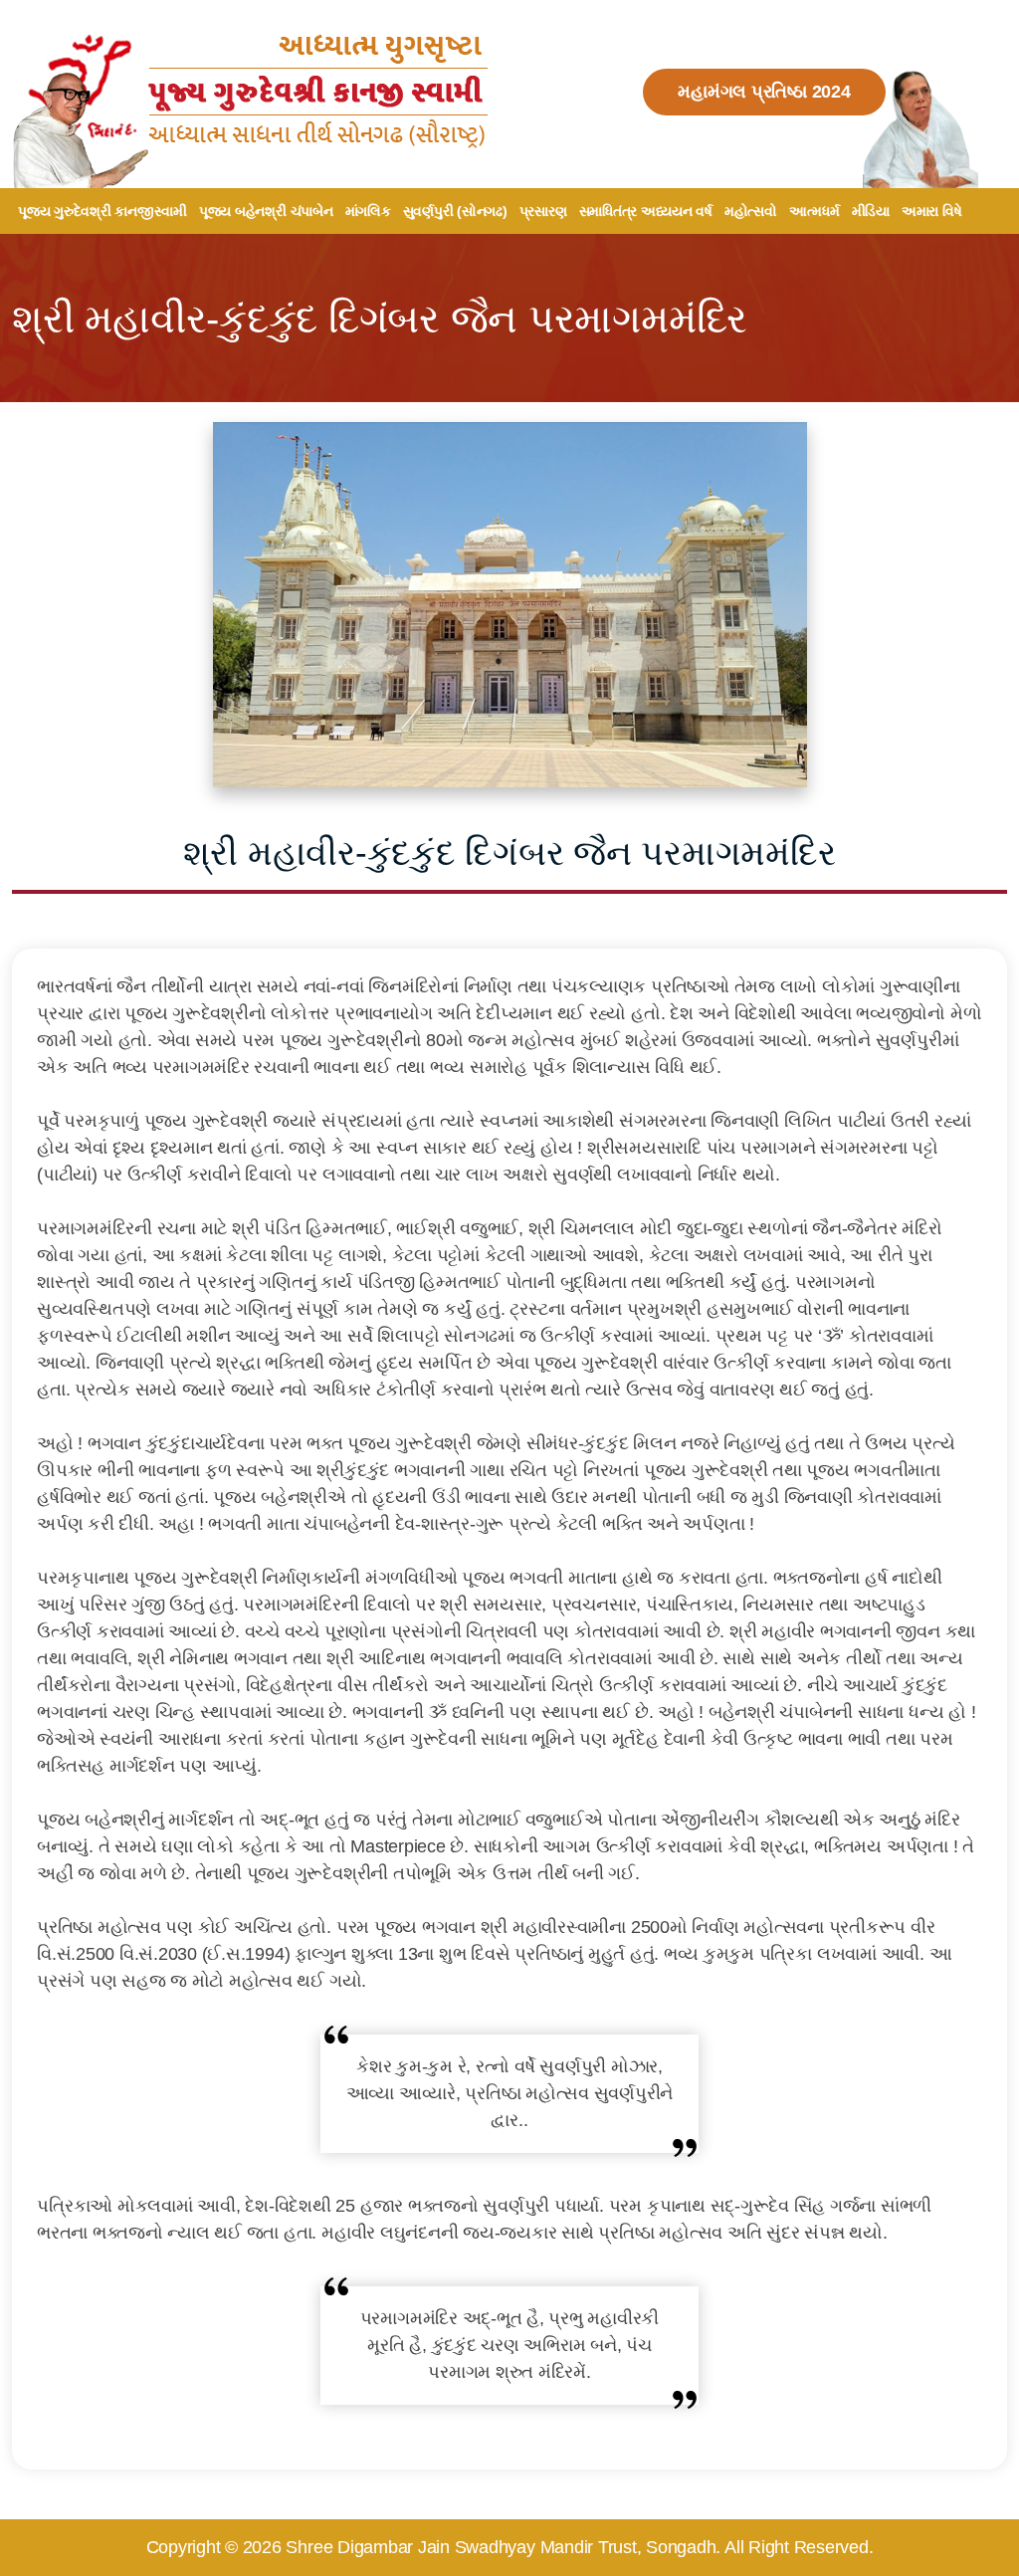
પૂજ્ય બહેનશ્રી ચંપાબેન (266, 211)
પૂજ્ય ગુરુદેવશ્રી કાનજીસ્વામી (102, 211)
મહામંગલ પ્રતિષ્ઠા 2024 (764, 92)
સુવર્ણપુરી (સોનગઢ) (455, 211)
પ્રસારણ (543, 211)
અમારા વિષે (932, 211)
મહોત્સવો (751, 211)
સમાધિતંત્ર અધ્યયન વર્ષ (646, 211)
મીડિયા (871, 211)
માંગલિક (368, 211)
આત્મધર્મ (815, 211)
